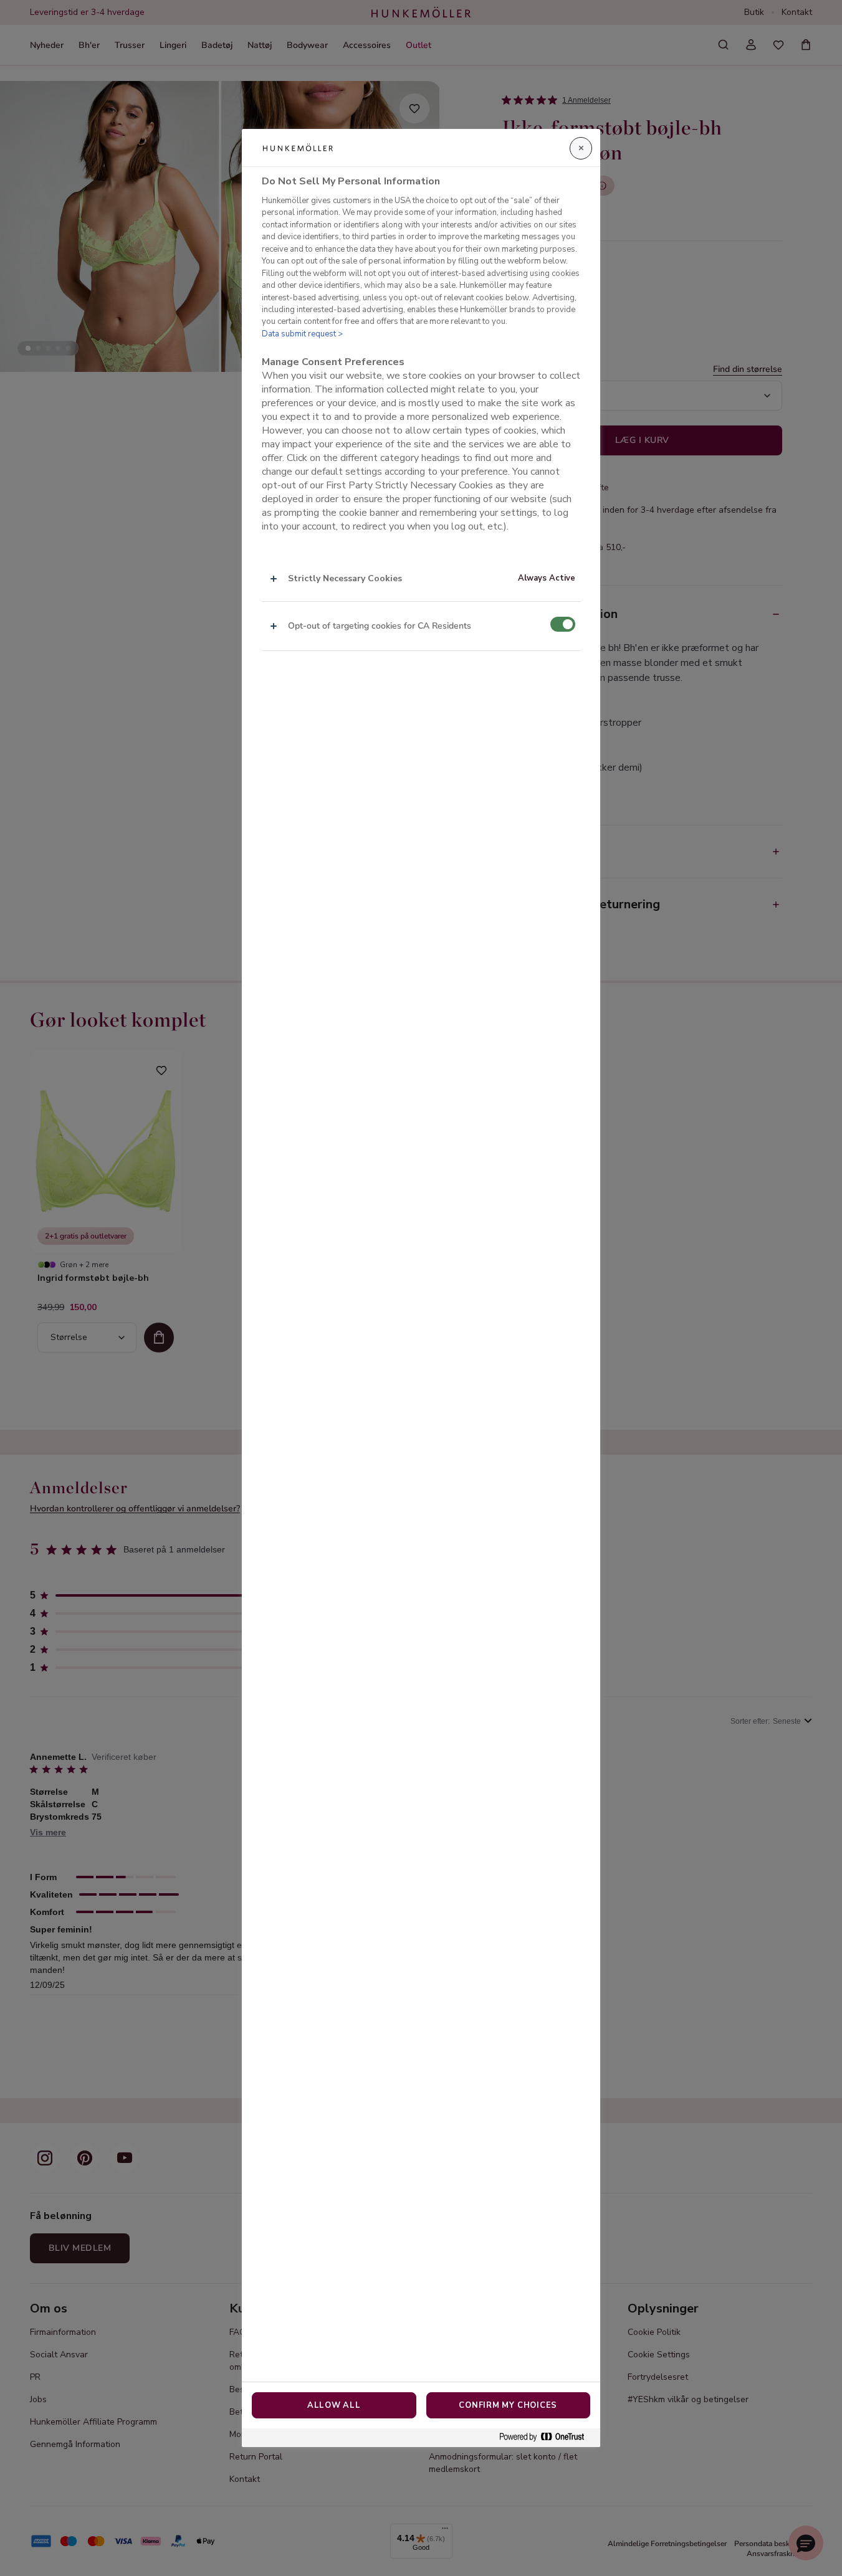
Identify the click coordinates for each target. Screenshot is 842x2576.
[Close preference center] (581, 148)
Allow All (334, 2405)
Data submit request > (302, 334)
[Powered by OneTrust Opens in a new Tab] (547, 2437)
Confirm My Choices (508, 2405)
